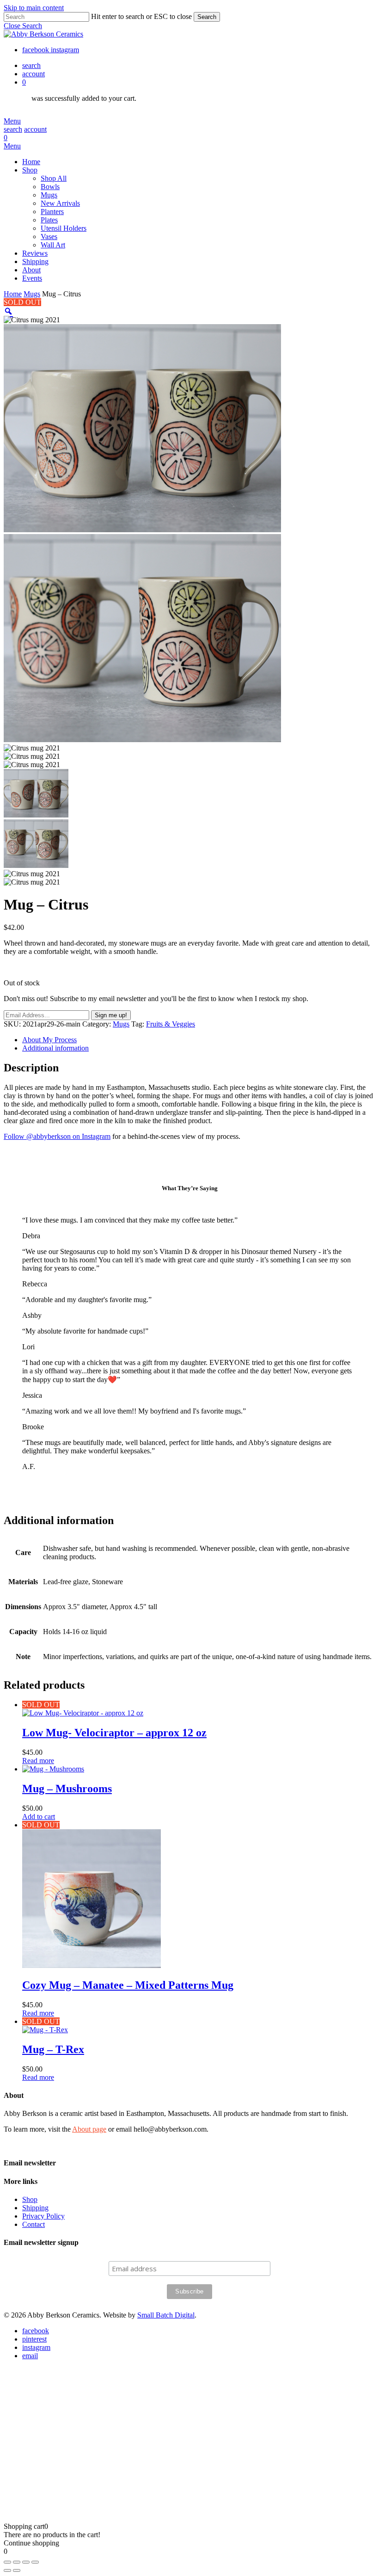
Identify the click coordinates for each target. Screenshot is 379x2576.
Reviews (92, 2406)
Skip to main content (34, 8)
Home (13, 294)
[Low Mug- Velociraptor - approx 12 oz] (83, 1713)
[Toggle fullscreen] (17, 2562)
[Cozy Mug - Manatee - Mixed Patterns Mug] (92, 1965)
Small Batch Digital (166, 2315)
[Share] (26, 2562)
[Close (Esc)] (35, 2562)
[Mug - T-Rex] (45, 2030)
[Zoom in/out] (7, 2562)
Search (207, 17)
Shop (30, 2199)
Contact (34, 2224)
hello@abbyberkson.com (91, 2486)
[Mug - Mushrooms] (53, 1769)
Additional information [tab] (55, 1048)
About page (89, 2129)
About (88, 2434)
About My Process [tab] (49, 1040)
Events (89, 2448)
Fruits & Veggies (171, 1024)
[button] (23, 26)
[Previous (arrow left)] (7, 2570)
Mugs (32, 294)
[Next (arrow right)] (17, 2570)
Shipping (35, 2208)
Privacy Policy (43, 2216)
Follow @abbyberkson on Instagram (57, 1136)
